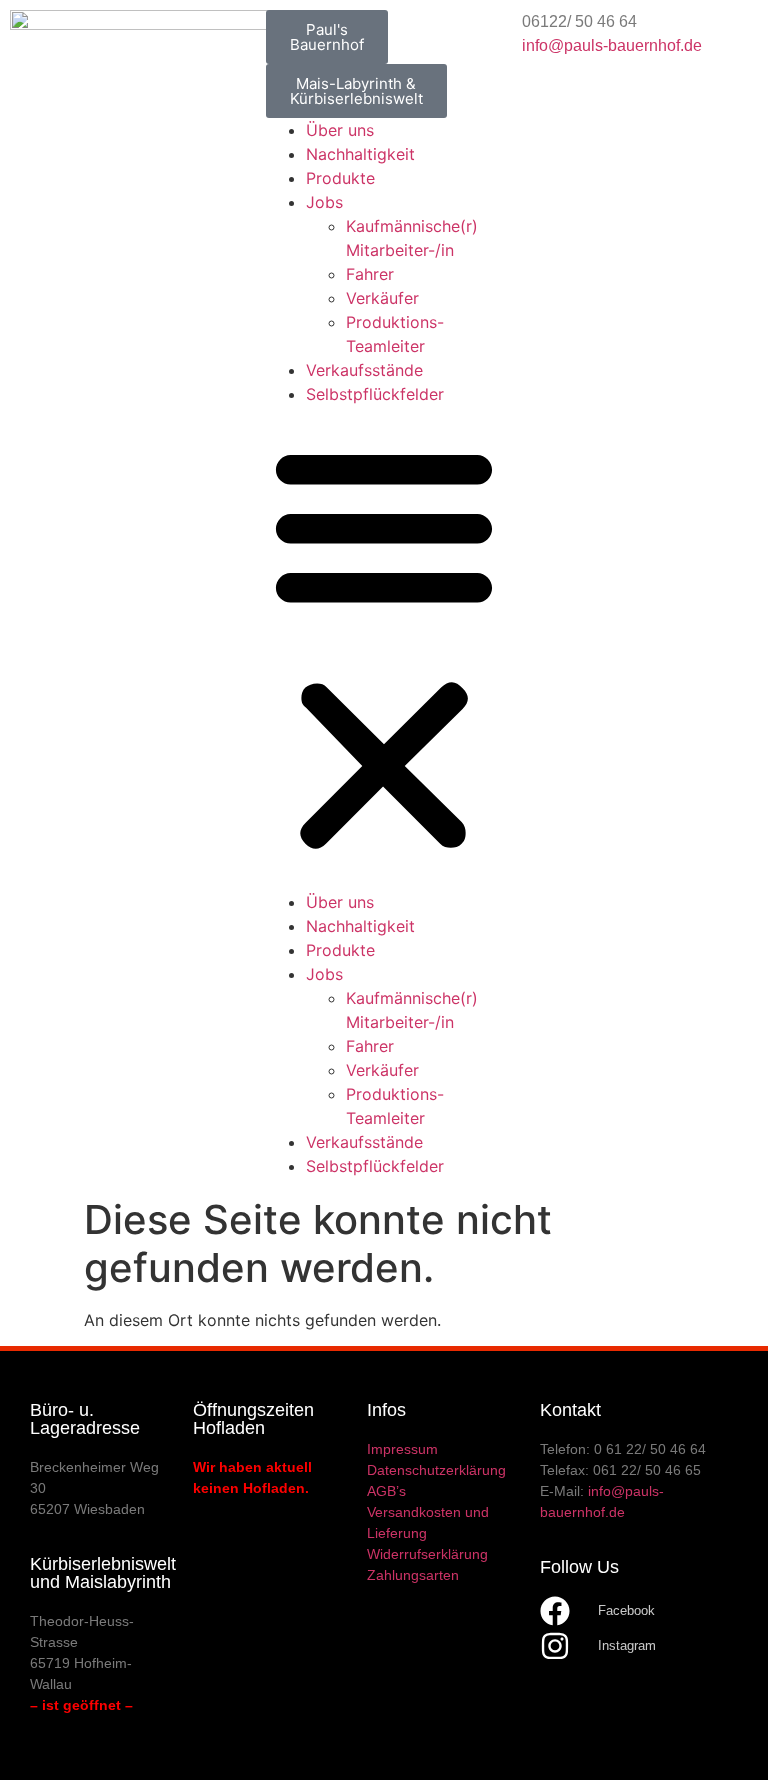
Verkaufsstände (364, 370)
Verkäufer (382, 298)
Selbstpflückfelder (375, 394)
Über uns (340, 130)
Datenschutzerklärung (436, 1470)
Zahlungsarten (413, 1575)
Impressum (402, 1449)
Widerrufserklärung (427, 1554)
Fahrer (370, 274)
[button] (384, 648)
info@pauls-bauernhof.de (612, 45)
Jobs (324, 202)
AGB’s (386, 1491)
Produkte (340, 178)
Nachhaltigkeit (360, 154)
